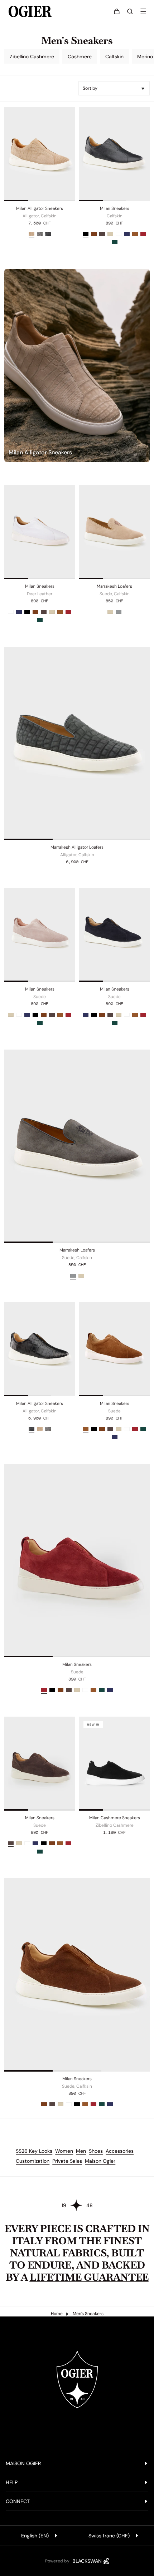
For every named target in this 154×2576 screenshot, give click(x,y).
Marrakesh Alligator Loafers (77, 847)
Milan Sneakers (115, 208)
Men (81, 2151)
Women (64, 2151)
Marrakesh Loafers (114, 586)
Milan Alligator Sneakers (40, 208)
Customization (33, 2161)
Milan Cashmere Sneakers (115, 1818)
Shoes (96, 2151)
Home (57, 2314)
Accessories (120, 2151)
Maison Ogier (100, 2161)
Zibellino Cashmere (32, 56)
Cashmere (80, 56)
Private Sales (67, 2161)
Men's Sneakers (88, 2314)
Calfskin (114, 56)
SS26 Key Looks (34, 2151)
